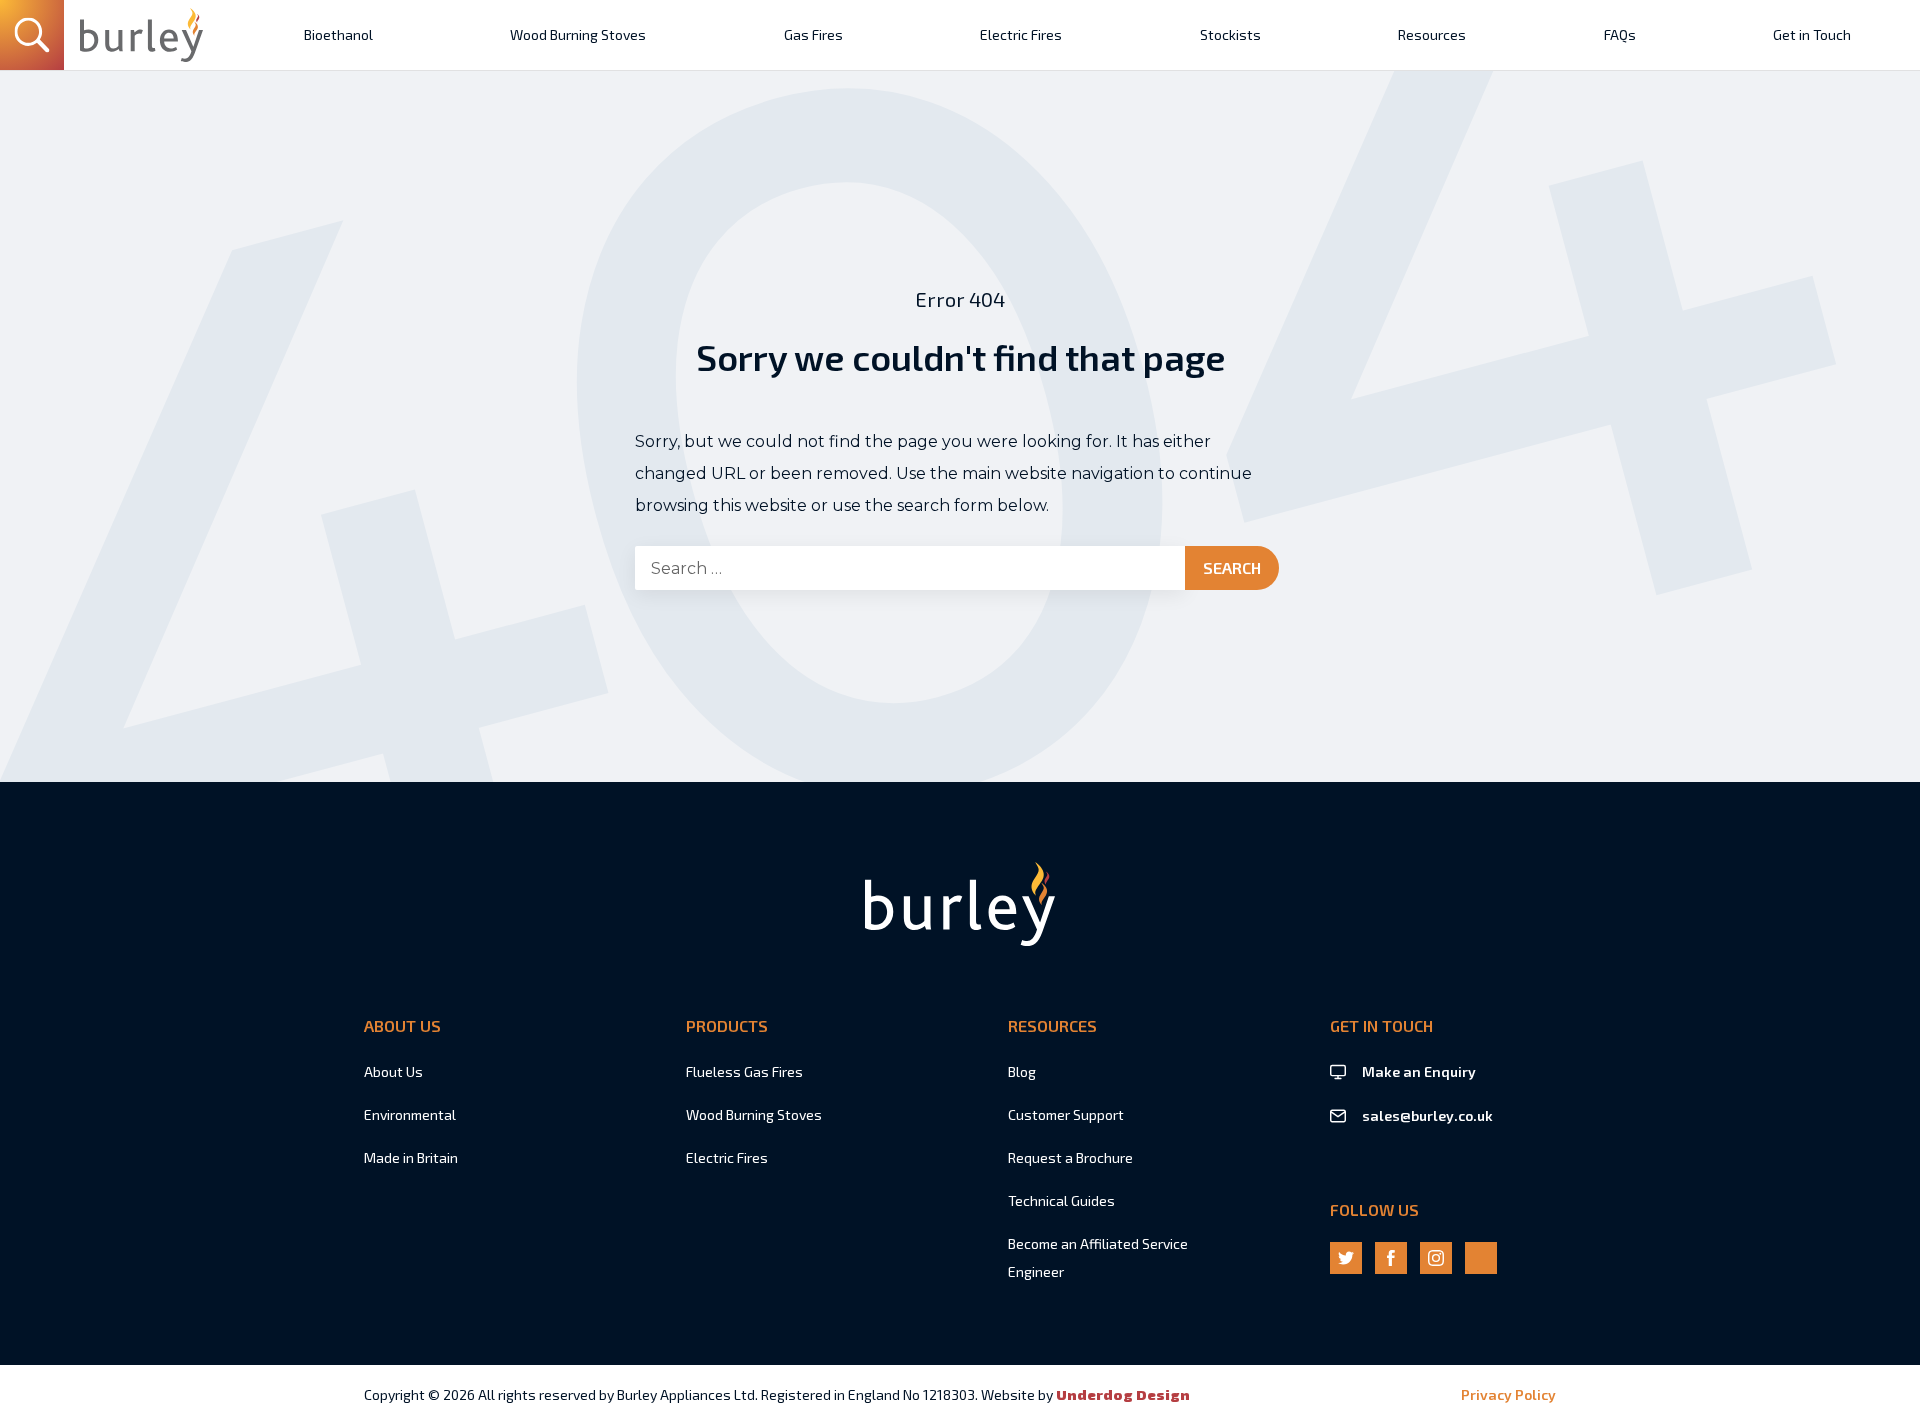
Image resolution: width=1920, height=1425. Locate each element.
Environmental (410, 1114)
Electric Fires (727, 1157)
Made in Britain (411, 1157)
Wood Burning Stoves (754, 1114)
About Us (393, 1071)
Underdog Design (1123, 1394)
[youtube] (1481, 1258)
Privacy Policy (1508, 1394)
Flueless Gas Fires (744, 1071)
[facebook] (1391, 1258)
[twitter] (1346, 1258)
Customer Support (1066, 1114)
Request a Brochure (1070, 1157)
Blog (1022, 1071)
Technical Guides (1061, 1200)
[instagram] (1436, 1258)
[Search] (32, 35)
